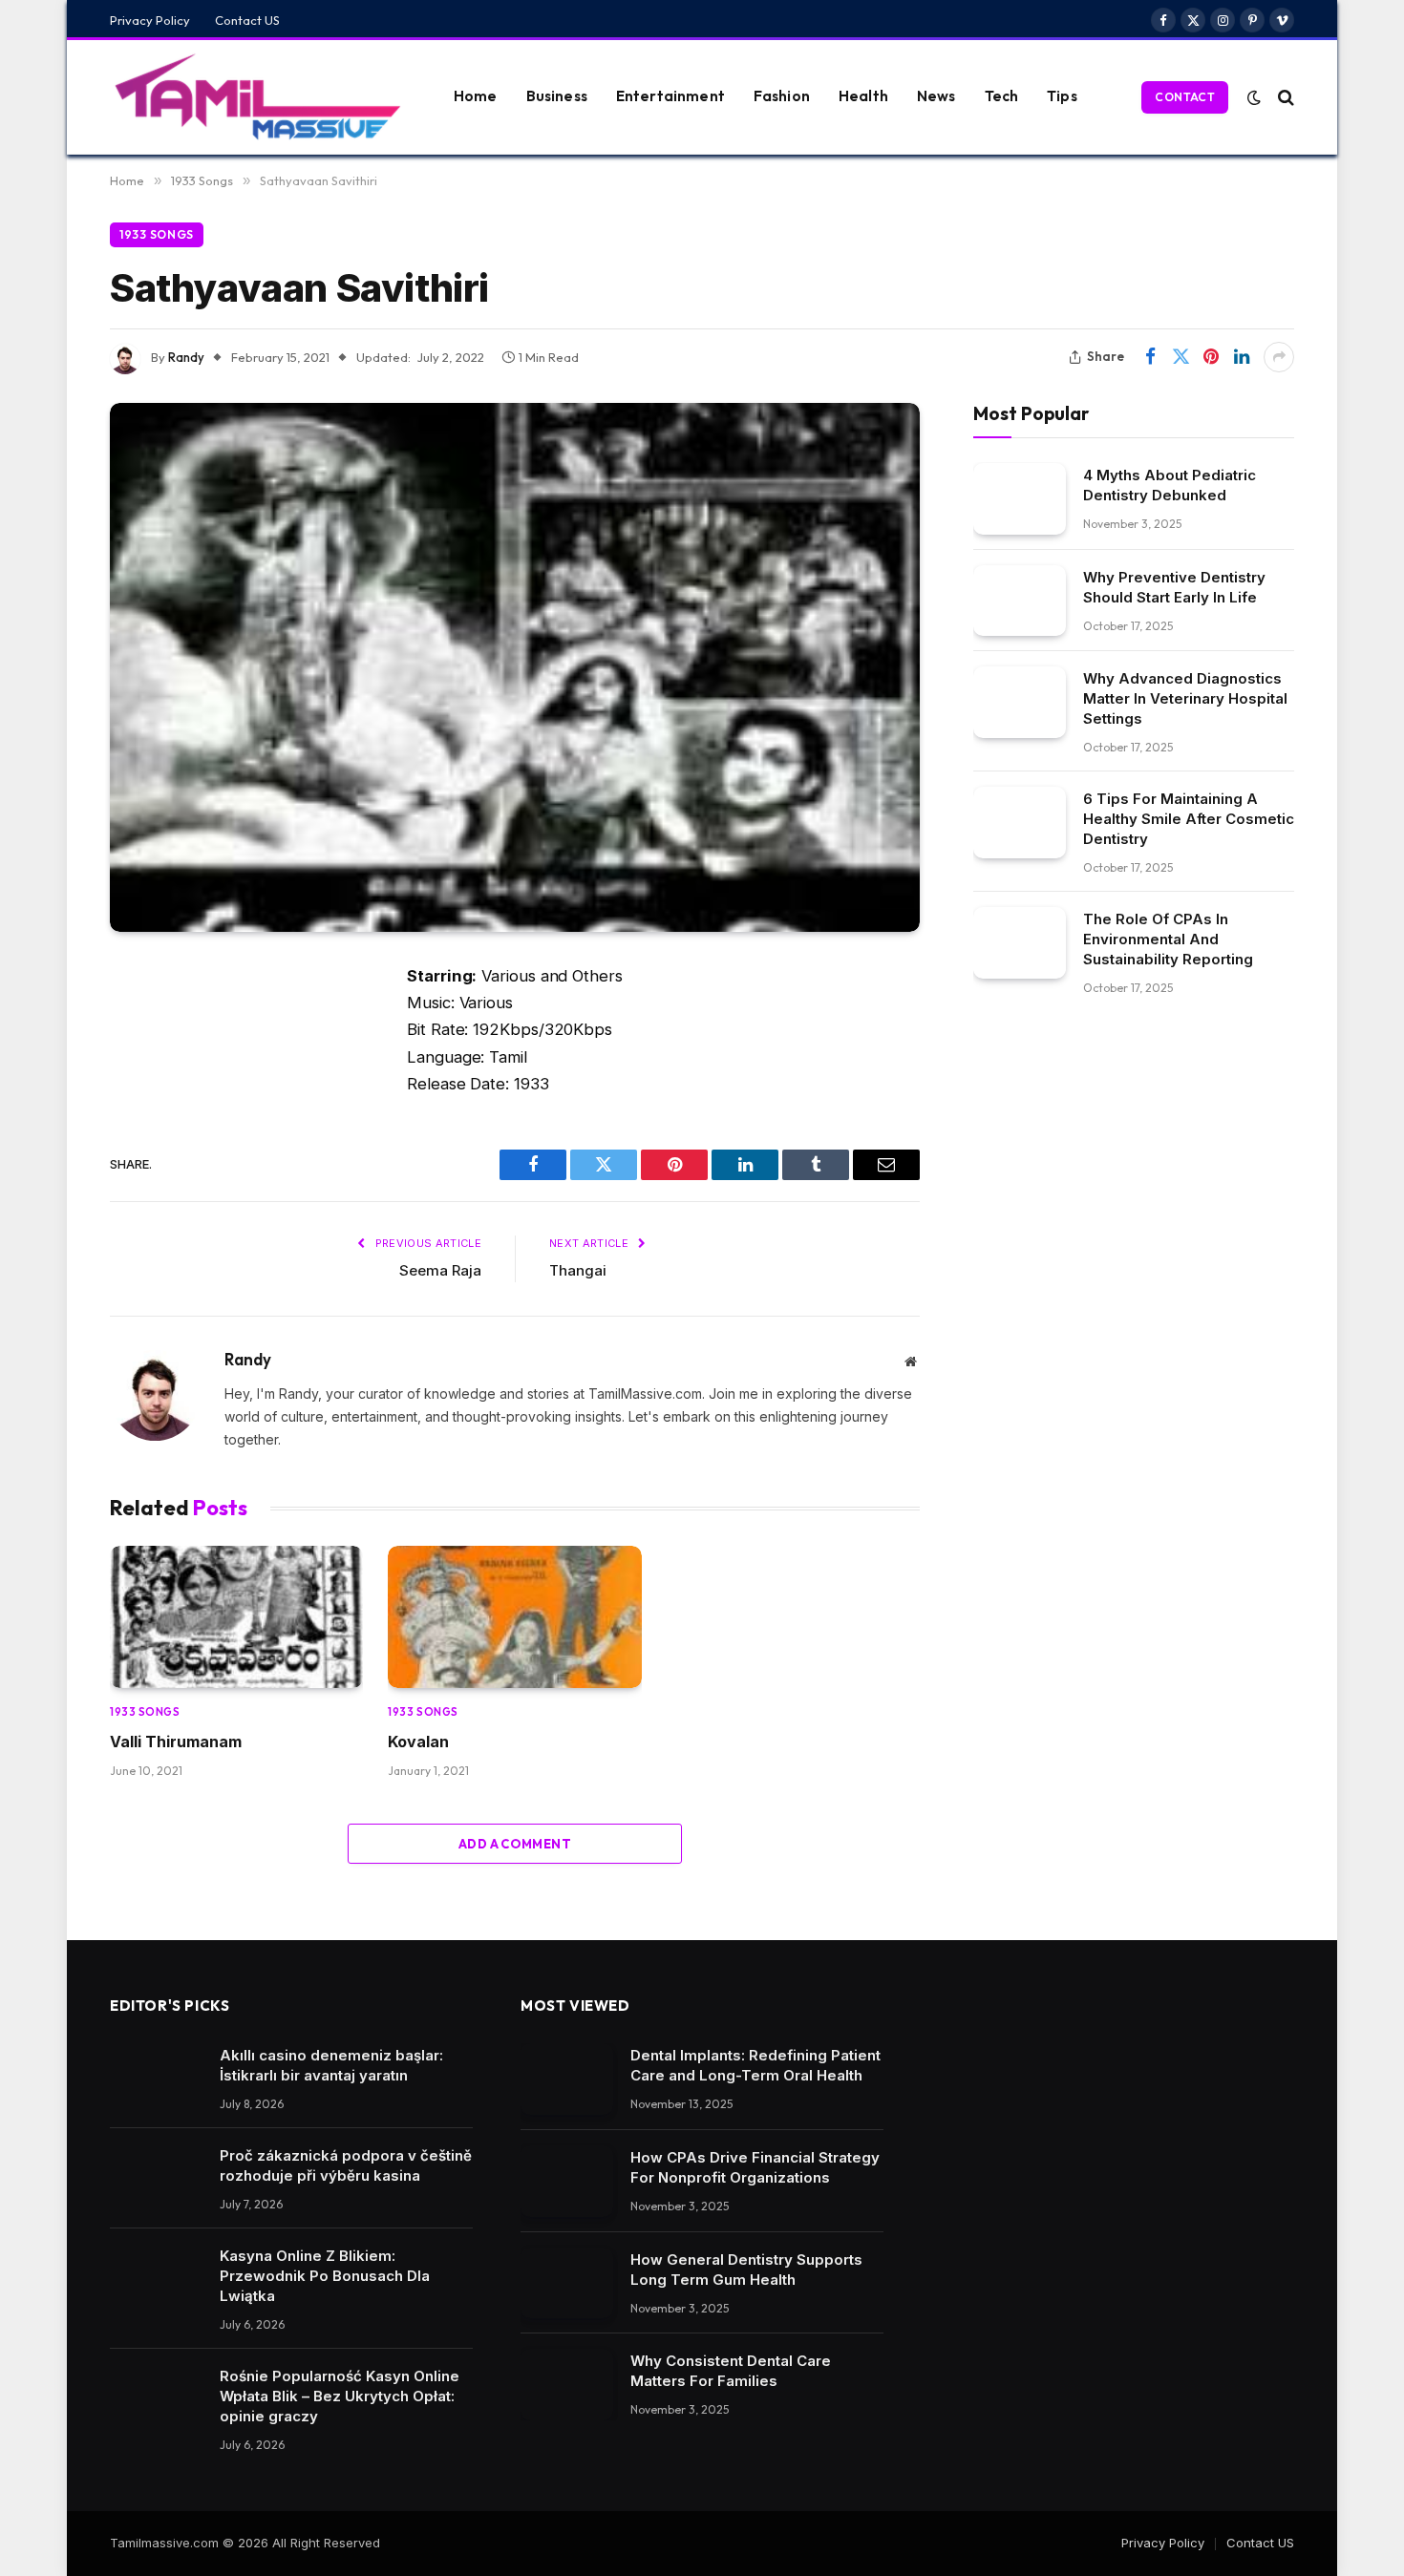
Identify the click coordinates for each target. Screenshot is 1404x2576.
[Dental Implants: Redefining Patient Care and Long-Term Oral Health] (567, 2079)
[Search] (1284, 97)
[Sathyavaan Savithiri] (515, 667)
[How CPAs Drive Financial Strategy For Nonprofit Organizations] (567, 2181)
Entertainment (670, 96)
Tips (1062, 96)
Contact (1185, 97)
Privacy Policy (150, 20)
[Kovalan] (514, 1617)
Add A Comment (515, 1844)
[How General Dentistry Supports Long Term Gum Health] (567, 2283)
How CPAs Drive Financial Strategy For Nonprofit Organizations (755, 2167)
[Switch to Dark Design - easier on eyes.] (1254, 97)
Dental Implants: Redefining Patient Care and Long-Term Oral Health (755, 2065)
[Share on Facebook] (1150, 357)
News (936, 96)
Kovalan (418, 1742)
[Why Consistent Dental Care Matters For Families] (567, 2385)
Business (557, 96)
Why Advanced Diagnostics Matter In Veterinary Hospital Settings (1185, 698)
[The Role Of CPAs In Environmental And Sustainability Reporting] (1020, 943)
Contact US (247, 20)
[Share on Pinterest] (1211, 357)
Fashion (782, 96)
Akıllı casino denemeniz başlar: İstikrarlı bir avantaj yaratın (331, 2065)
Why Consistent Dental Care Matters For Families (731, 2371)
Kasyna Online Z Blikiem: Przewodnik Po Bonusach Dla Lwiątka (325, 2276)
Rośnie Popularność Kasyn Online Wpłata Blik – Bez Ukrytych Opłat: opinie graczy (340, 2396)
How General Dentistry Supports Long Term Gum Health (746, 2270)
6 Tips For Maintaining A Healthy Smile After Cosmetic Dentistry (1189, 819)
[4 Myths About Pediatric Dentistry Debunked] (1020, 498)
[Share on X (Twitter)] (1181, 357)
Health (863, 96)
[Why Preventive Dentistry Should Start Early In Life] (1020, 600)
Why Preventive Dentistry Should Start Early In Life (1174, 586)
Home (476, 96)
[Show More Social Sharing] (1279, 357)
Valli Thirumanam (176, 1742)
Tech (1002, 96)
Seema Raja (440, 1270)
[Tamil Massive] (258, 97)
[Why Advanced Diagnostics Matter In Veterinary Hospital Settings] (1020, 702)
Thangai (578, 1270)
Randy (186, 357)
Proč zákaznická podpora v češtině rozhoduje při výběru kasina (346, 2165)
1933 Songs (157, 234)
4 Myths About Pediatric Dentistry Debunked (1170, 484)
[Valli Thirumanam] (236, 1617)
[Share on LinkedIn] (1242, 357)
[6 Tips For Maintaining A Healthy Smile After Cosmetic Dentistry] (1020, 823)
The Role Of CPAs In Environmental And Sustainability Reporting (1168, 939)
